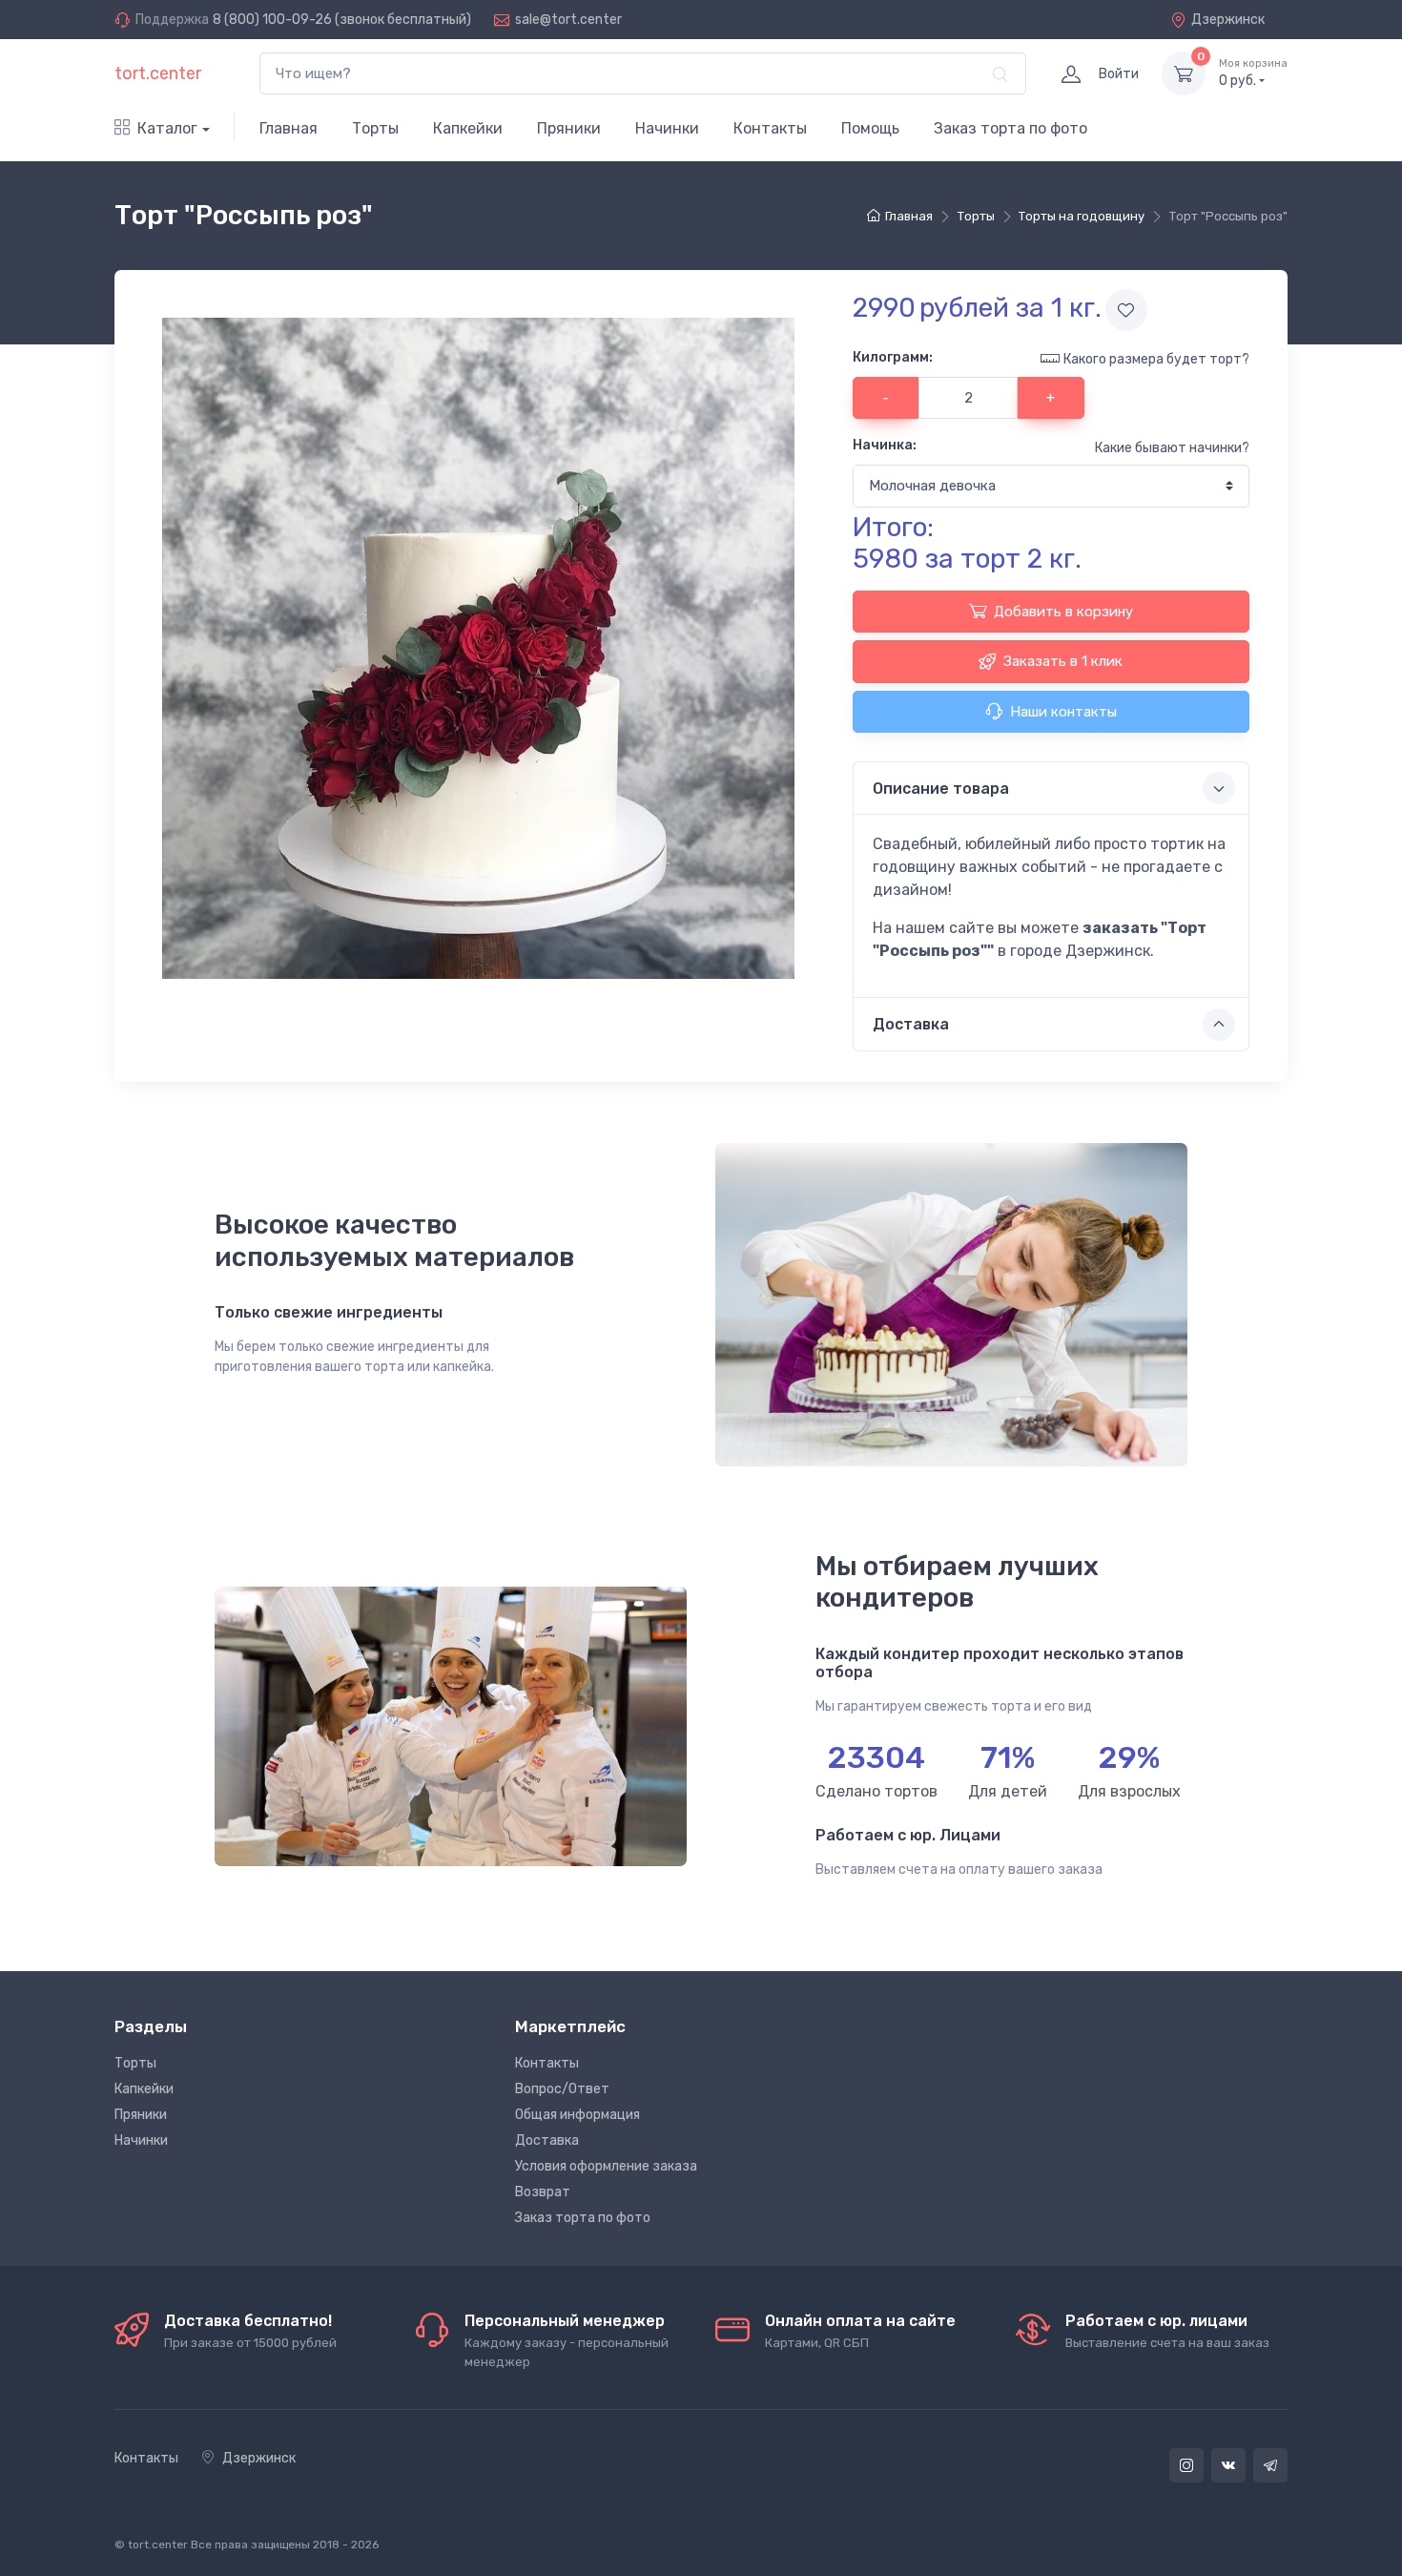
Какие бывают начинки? (1172, 448)
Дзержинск (1228, 20)
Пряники (569, 128)
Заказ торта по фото (1010, 128)
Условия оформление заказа (606, 2166)
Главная (289, 128)
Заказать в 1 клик (1063, 661)
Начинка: (885, 445)
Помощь (870, 128)
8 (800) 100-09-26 (272, 20)
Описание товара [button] (941, 789)
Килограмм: (893, 357)
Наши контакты (1063, 712)
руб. (1253, 73)
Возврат (543, 2192)
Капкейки (468, 128)
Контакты (770, 128)
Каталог (167, 128)
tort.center (158, 73)
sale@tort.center (568, 20)
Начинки (667, 128)
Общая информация (577, 2115)
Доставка (547, 2140)
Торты (375, 128)
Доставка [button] (911, 1024)
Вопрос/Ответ (562, 2089)
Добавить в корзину (1063, 612)
